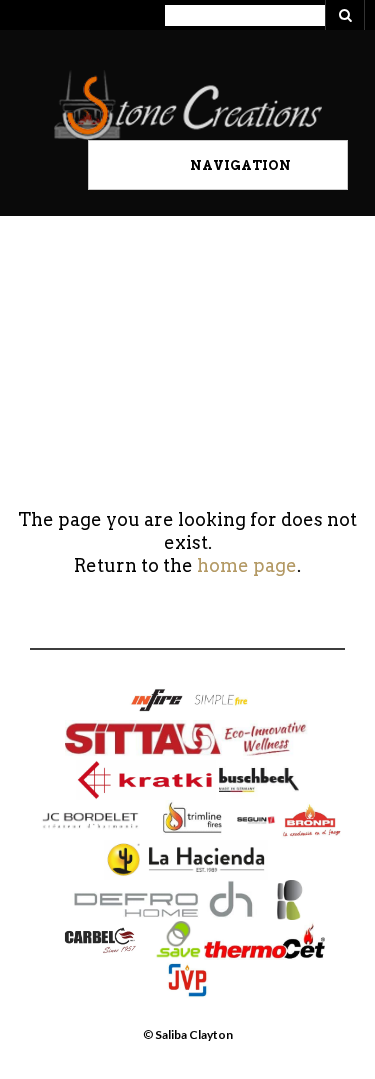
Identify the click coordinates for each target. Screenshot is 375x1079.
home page (247, 565)
